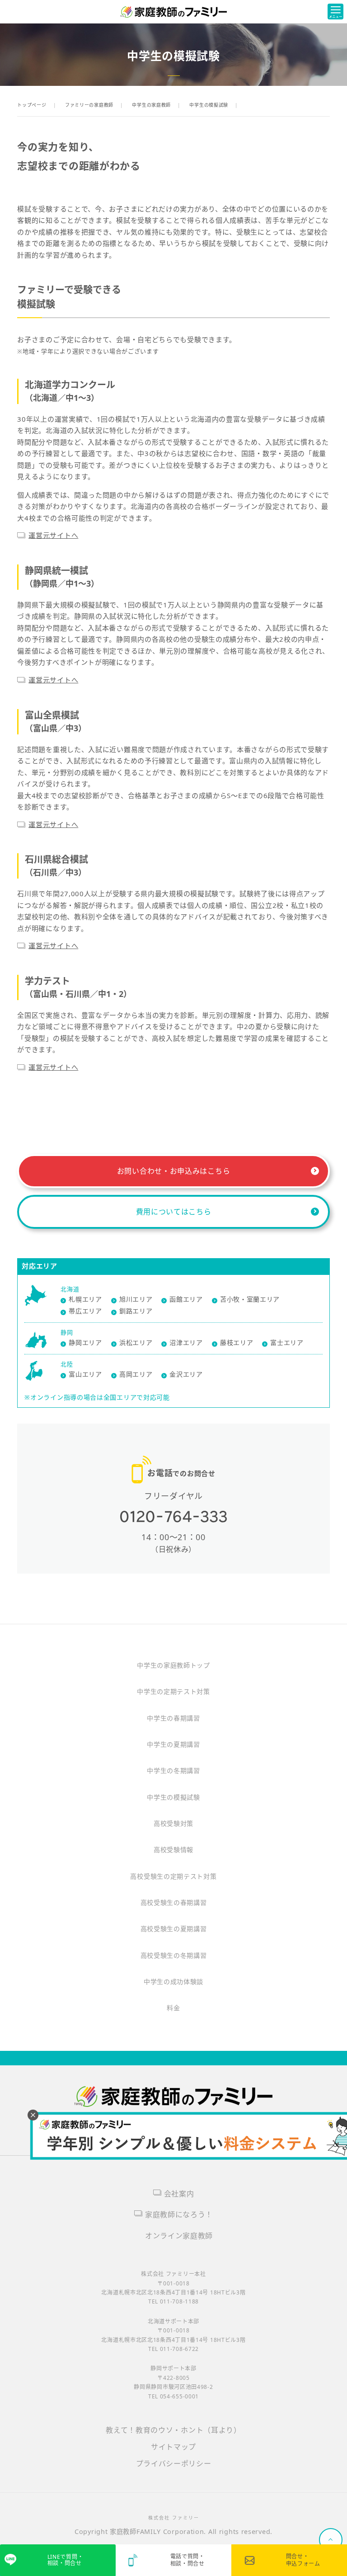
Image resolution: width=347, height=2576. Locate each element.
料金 (173, 2008)
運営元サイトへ (53, 535)
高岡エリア (136, 1374)
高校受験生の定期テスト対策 (173, 1876)
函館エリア (186, 1299)
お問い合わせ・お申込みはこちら (174, 1171)
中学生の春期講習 (173, 1718)
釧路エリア (136, 1311)
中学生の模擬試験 (173, 1797)
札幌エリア (85, 1299)
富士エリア (287, 1342)
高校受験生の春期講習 (174, 1902)
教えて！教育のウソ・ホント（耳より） (173, 2430)
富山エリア (85, 1374)
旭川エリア (136, 1299)
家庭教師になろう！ (179, 2214)
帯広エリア (85, 1311)
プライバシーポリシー (174, 2463)
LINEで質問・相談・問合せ (66, 2560)
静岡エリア (85, 1342)
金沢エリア (186, 1374)
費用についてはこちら (174, 1212)
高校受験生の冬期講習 (174, 1955)
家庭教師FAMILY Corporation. (159, 2531)
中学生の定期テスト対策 (173, 1691)
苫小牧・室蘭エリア (250, 1299)
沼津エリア (186, 1342)
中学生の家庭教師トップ (173, 1665)
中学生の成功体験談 (173, 1981)
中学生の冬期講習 (173, 1770)
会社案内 (179, 2194)
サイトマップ (173, 2447)
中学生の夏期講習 (173, 1744)
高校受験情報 (173, 1850)
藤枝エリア (237, 1342)
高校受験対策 (173, 1823)
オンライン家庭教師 (179, 2236)
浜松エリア (136, 1342)
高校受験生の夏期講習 (174, 1929)
